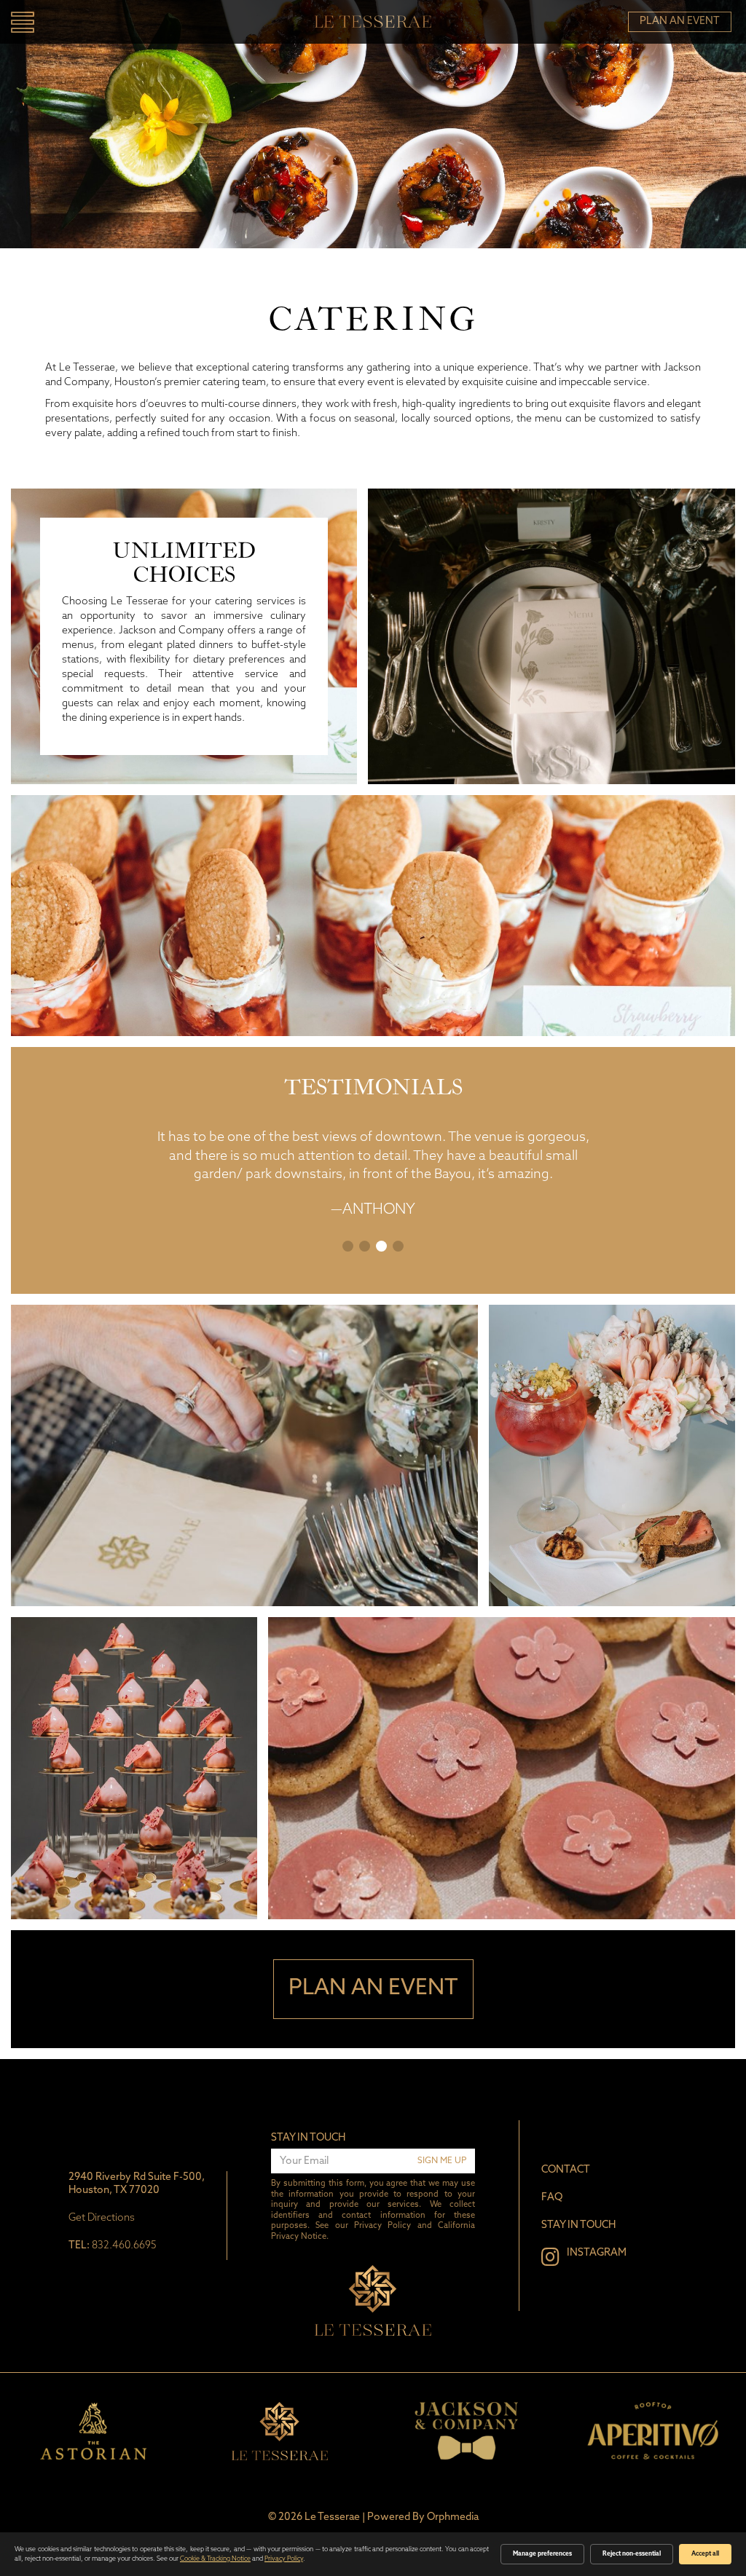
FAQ (552, 2198)
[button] (348, 1246)
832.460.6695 (124, 2246)
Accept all (705, 2554)
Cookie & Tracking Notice (215, 2559)
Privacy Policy (382, 2226)
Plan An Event (680, 21)
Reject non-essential (632, 2554)
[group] (93, 2431)
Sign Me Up (442, 2161)
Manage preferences (542, 2554)
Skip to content (59, 67)
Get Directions (102, 2218)
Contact (566, 2170)
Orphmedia (453, 2517)
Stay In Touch (308, 2138)
